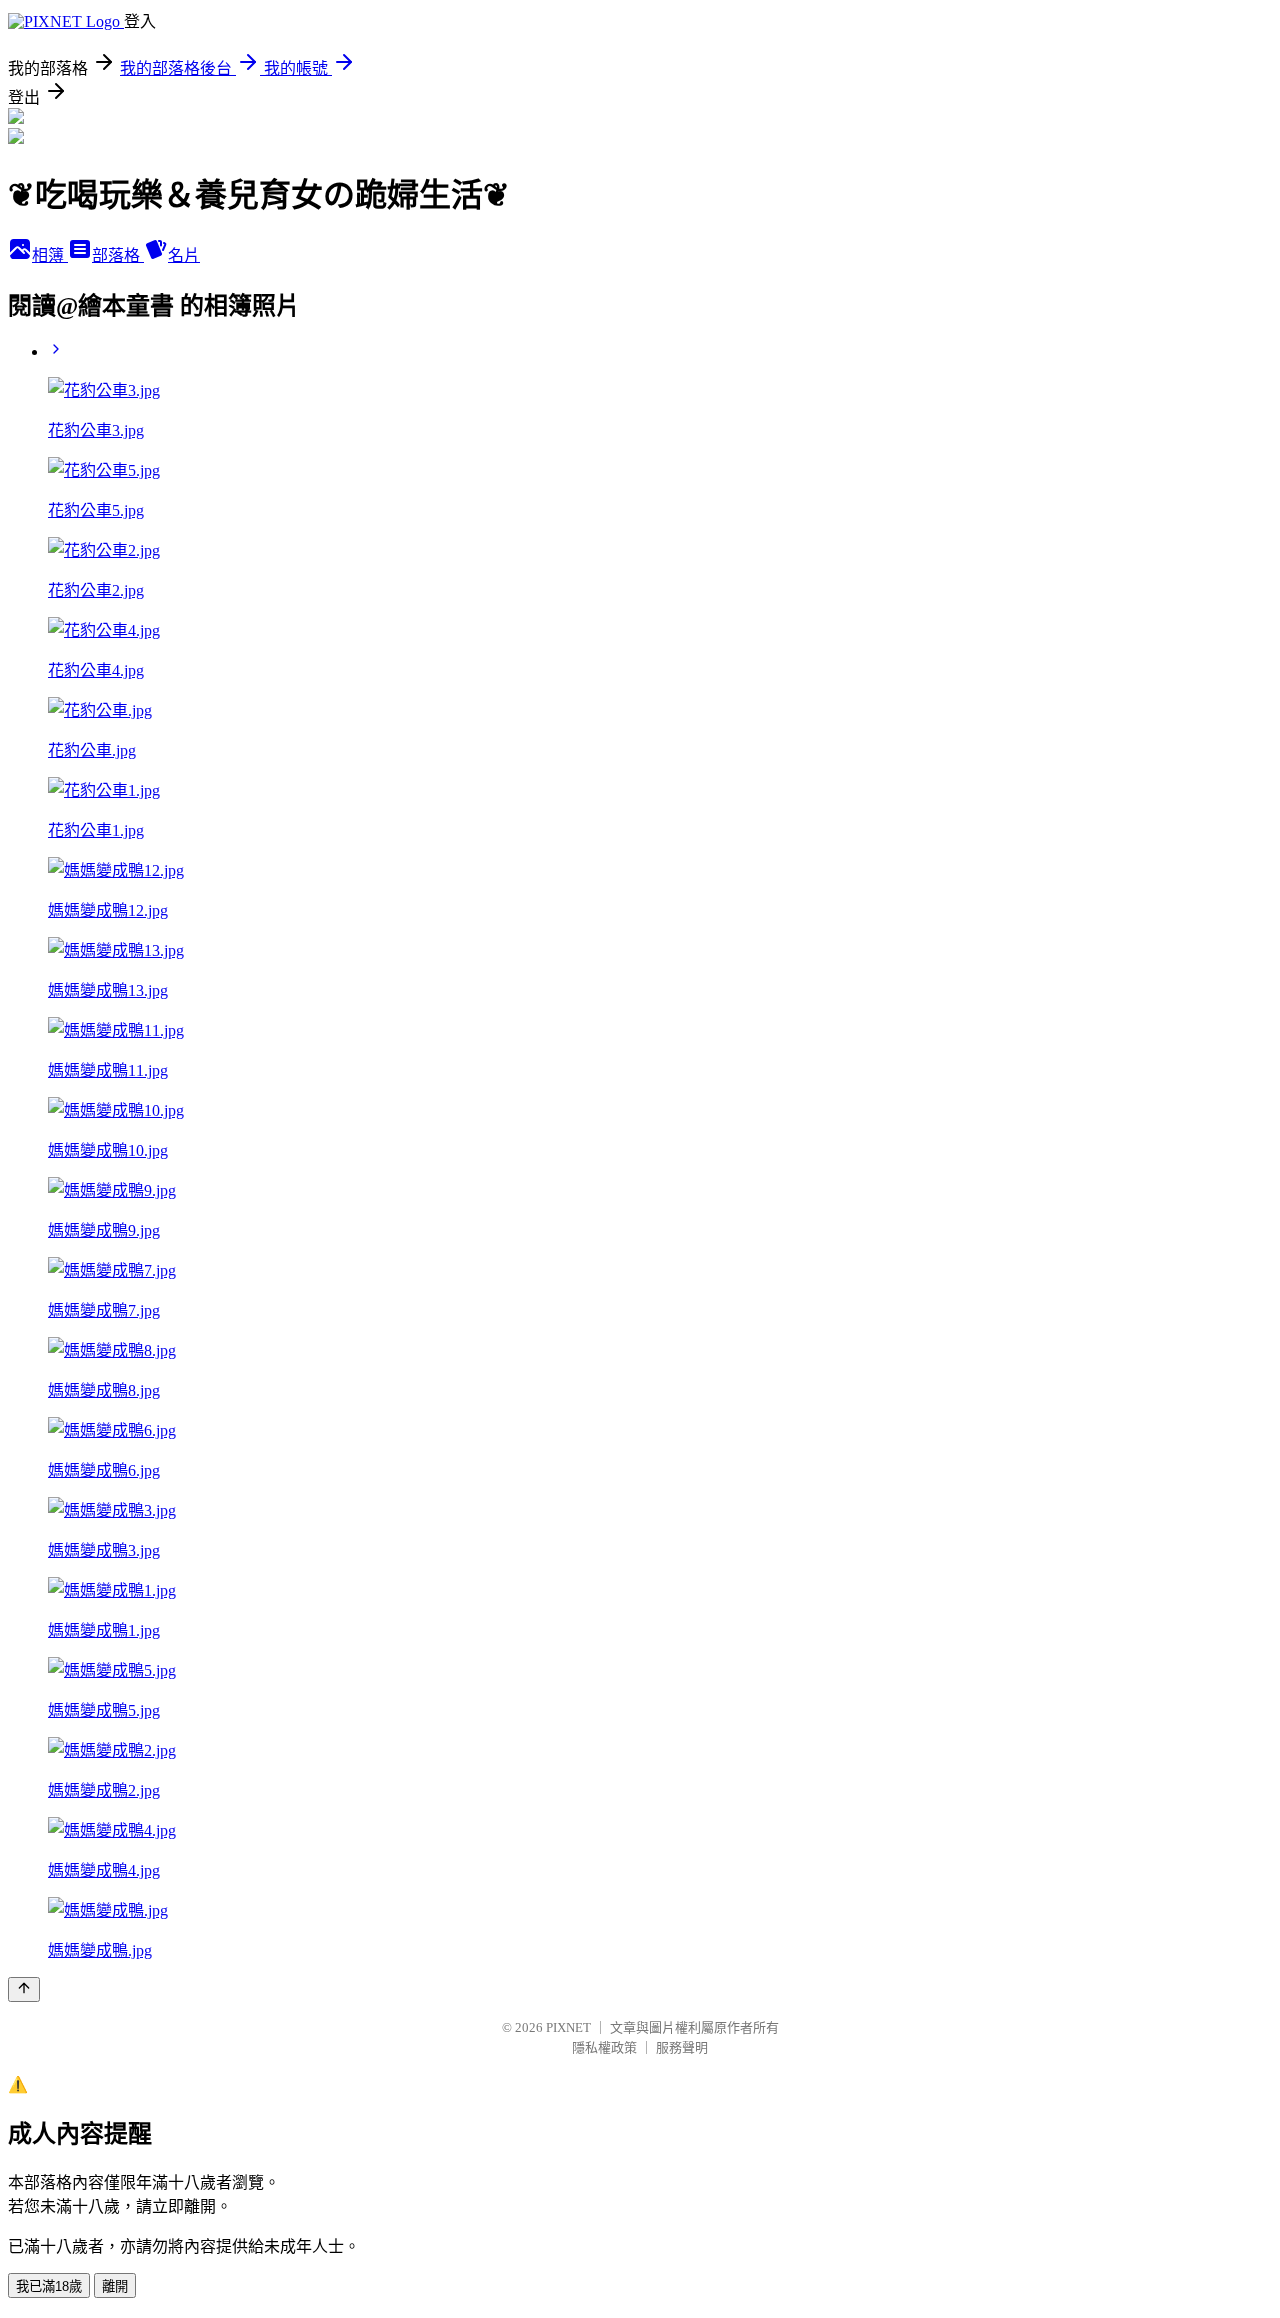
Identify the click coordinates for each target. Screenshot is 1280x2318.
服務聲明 (682, 2047)
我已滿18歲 (49, 2286)
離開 (115, 2286)
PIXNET (568, 2027)
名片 (184, 255)
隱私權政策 (604, 2047)
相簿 (50, 255)
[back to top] (24, 1989)
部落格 (118, 255)
